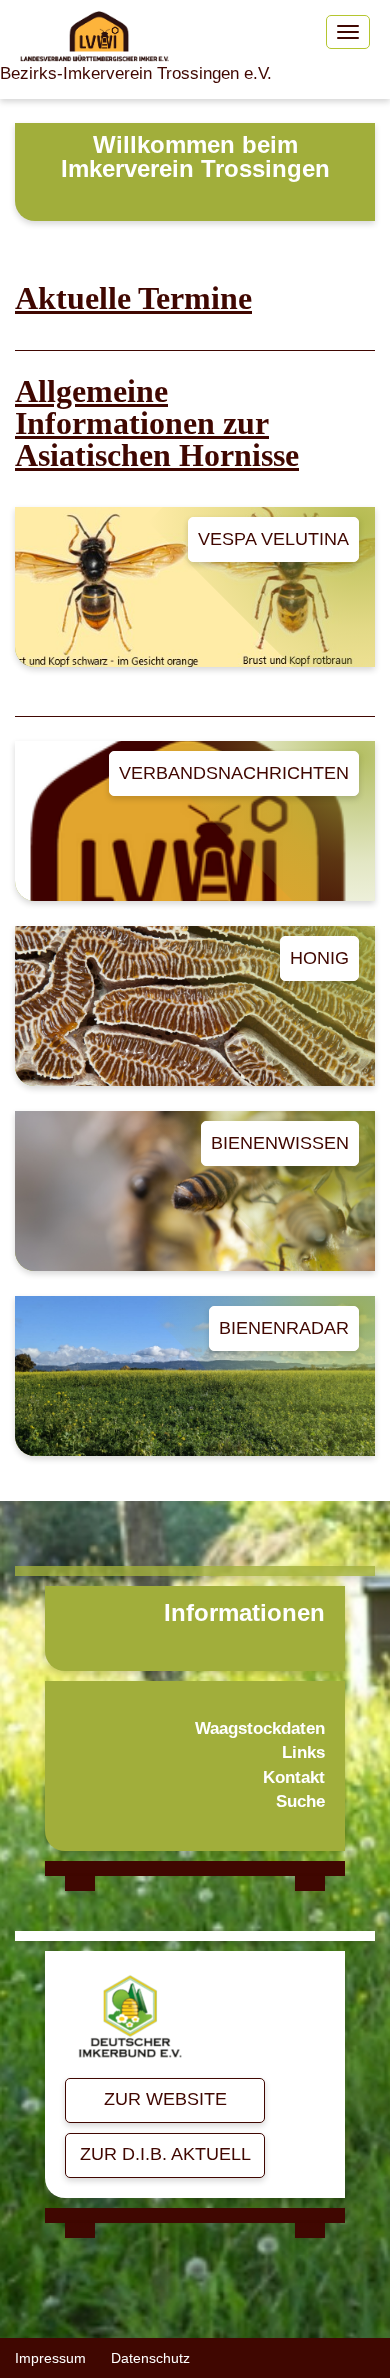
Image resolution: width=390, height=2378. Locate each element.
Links (303, 1752)
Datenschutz (150, 2358)
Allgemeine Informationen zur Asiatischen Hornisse (157, 423)
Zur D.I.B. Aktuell (165, 2154)
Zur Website (165, 2099)
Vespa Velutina (273, 539)
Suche (300, 1801)
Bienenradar (284, 1328)
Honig (319, 958)
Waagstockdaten (260, 1728)
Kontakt (294, 1777)
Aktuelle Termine (133, 298)
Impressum (50, 2358)
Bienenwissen (280, 1143)
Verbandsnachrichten (234, 773)
